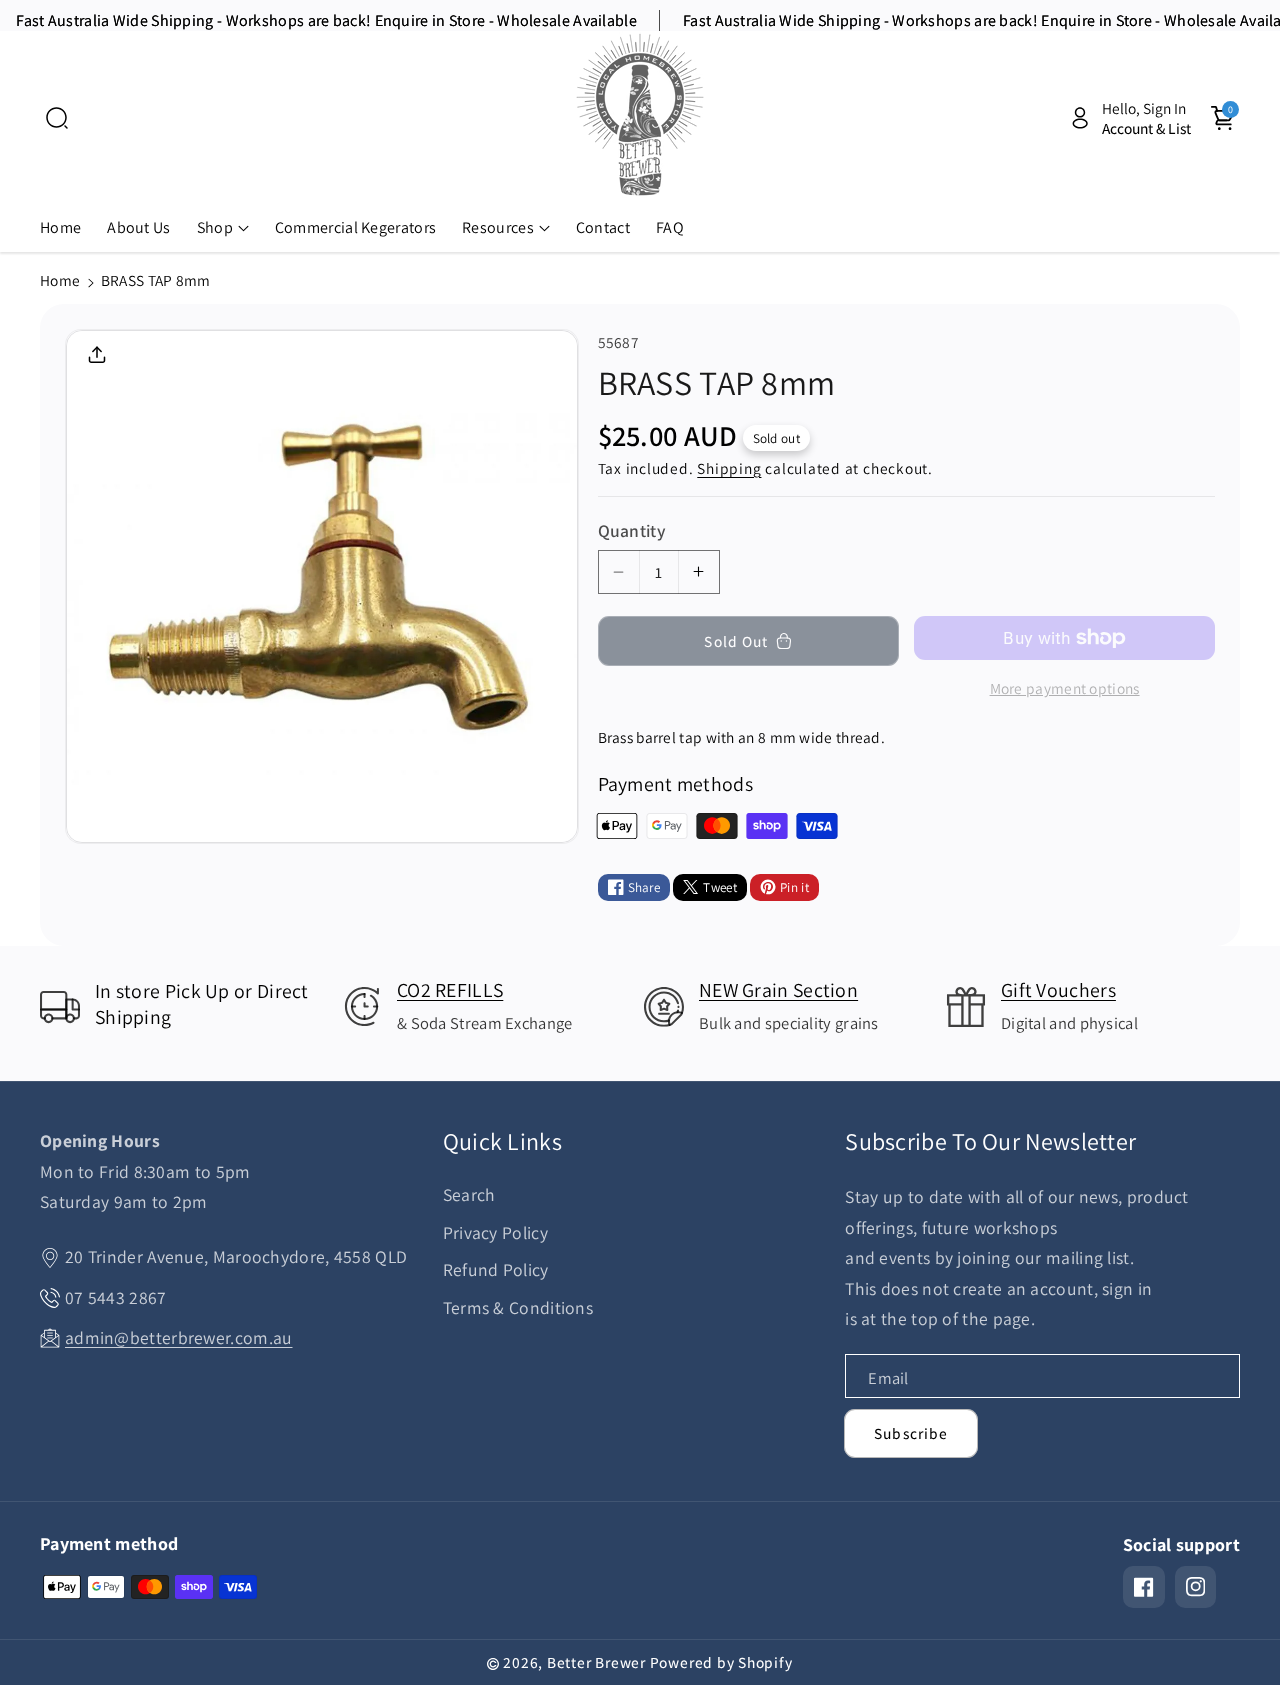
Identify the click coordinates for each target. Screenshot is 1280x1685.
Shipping (729, 468)
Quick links (502, 1141)
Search (469, 1194)
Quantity (632, 530)
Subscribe (911, 1433)
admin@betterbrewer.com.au (179, 1337)
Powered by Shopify (721, 1662)
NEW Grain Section (778, 990)
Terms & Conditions (518, 1307)
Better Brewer (596, 1662)
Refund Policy (496, 1269)
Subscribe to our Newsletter (990, 1141)
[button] (57, 118)
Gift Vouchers (1058, 990)
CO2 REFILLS (450, 990)
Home (60, 280)
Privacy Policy (495, 1232)
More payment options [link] (1065, 688)
